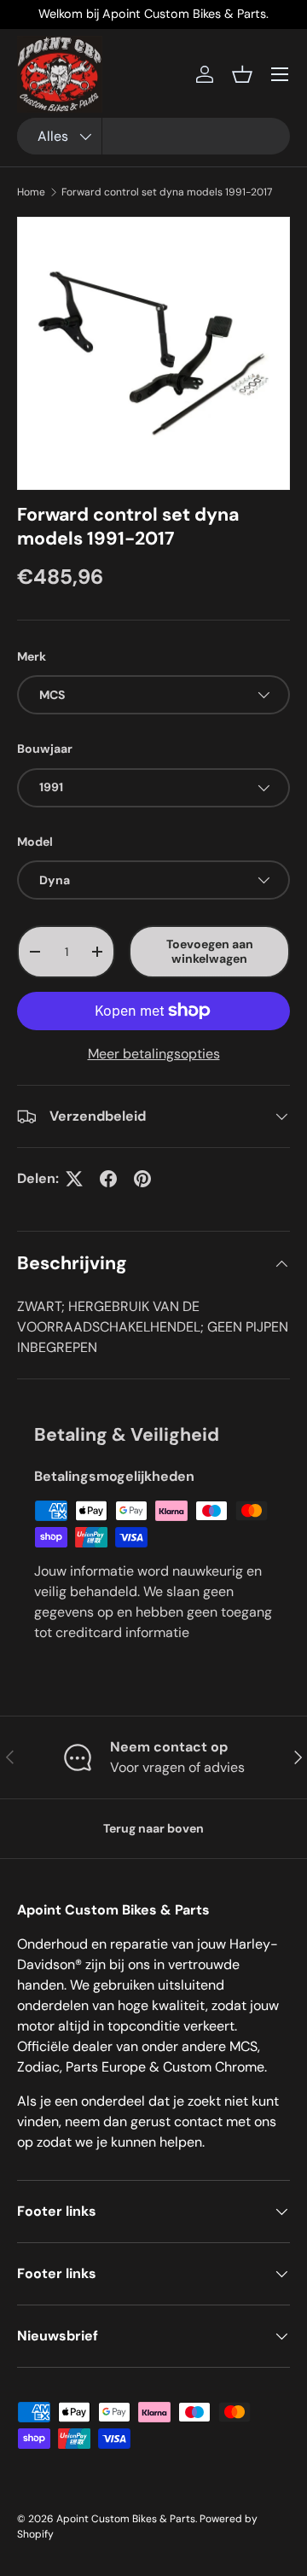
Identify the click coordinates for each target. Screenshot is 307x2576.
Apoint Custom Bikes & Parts (126, 2519)
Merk (32, 656)
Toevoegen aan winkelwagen (210, 951)
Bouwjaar (45, 749)
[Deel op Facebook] (108, 1179)
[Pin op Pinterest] (142, 1179)
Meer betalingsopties (154, 1054)
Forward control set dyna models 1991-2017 (167, 192)
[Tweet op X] (74, 1179)
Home (31, 192)
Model (35, 842)
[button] (242, 74)
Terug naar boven (153, 1828)
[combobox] (153, 136)
